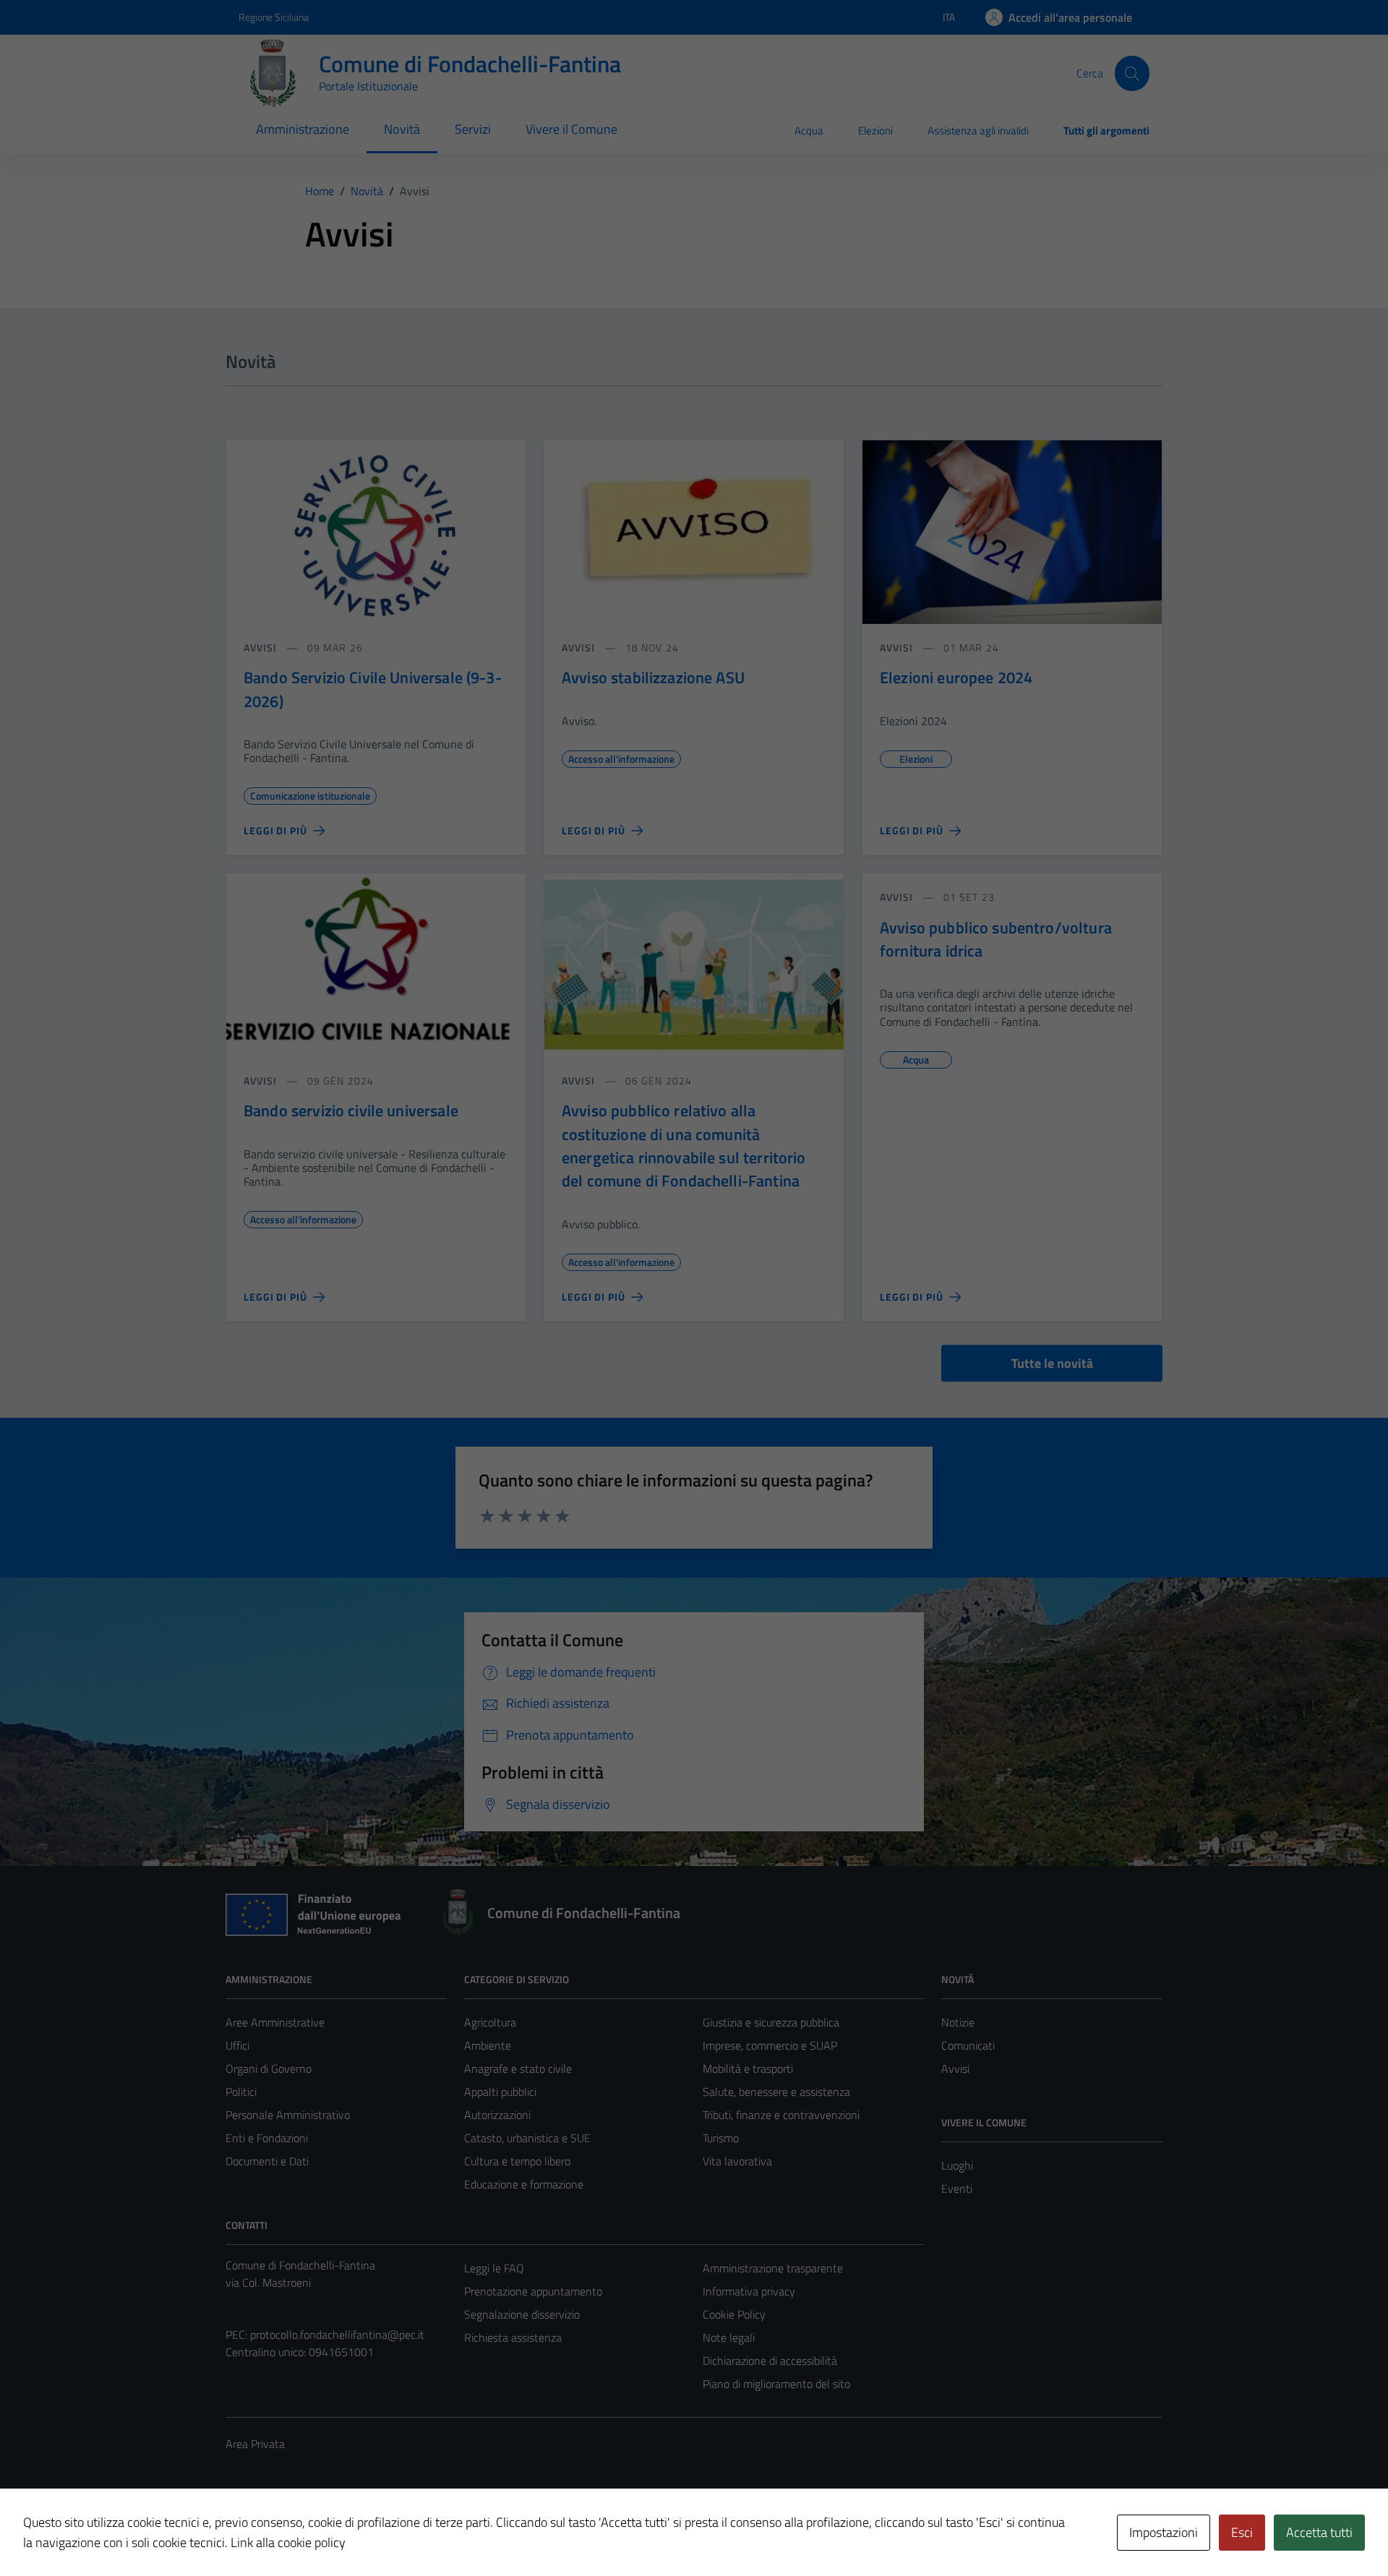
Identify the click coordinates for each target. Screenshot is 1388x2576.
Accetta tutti (1319, 2532)
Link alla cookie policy (288, 2542)
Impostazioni (1164, 2532)
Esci (1242, 2532)
